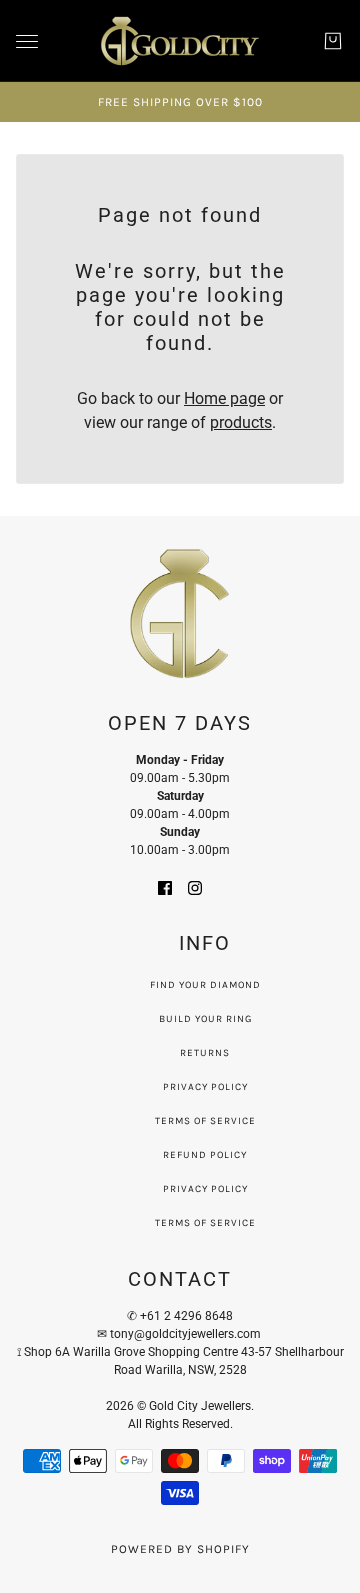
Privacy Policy (205, 1087)
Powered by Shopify (180, 1549)
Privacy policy (205, 1189)
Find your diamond (205, 985)
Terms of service (205, 1223)
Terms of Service (205, 1121)
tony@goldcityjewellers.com (187, 1334)
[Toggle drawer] (27, 41)
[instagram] (195, 887)
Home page (224, 398)
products (241, 422)
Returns (205, 1053)
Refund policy (205, 1155)
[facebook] (165, 887)
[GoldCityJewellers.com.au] (180, 41)
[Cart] (333, 41)
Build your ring (205, 1019)
